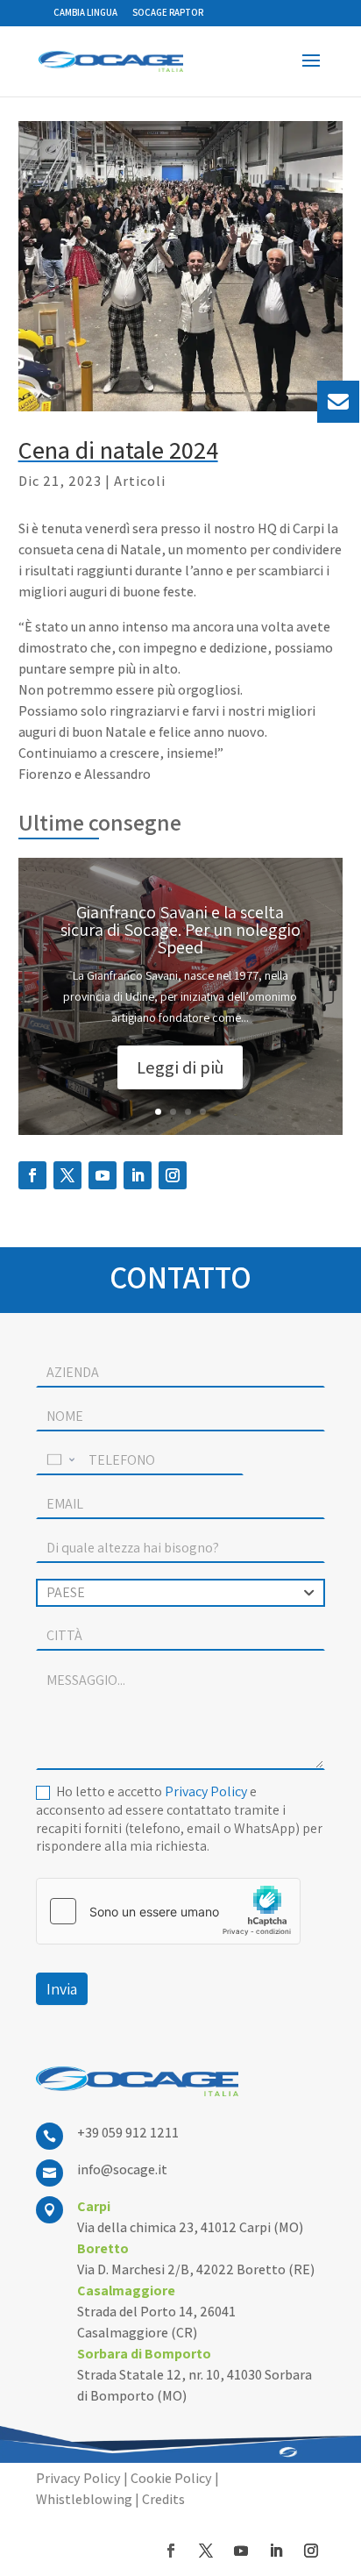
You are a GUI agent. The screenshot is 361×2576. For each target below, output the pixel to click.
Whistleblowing (84, 2499)
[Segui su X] (67, 1175)
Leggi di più (180, 1067)
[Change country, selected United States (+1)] (60, 1460)
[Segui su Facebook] (32, 1175)
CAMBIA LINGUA (85, 13)
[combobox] (180, 1593)
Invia (62, 1989)
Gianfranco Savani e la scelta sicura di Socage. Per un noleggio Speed (180, 930)
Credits (163, 2499)
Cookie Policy (171, 2478)
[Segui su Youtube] (103, 1175)
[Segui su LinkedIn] (138, 1175)
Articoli (140, 481)
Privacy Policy (206, 1791)
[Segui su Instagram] (173, 1175)
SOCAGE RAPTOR (168, 13)
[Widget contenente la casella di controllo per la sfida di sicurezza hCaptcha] (168, 1911)
